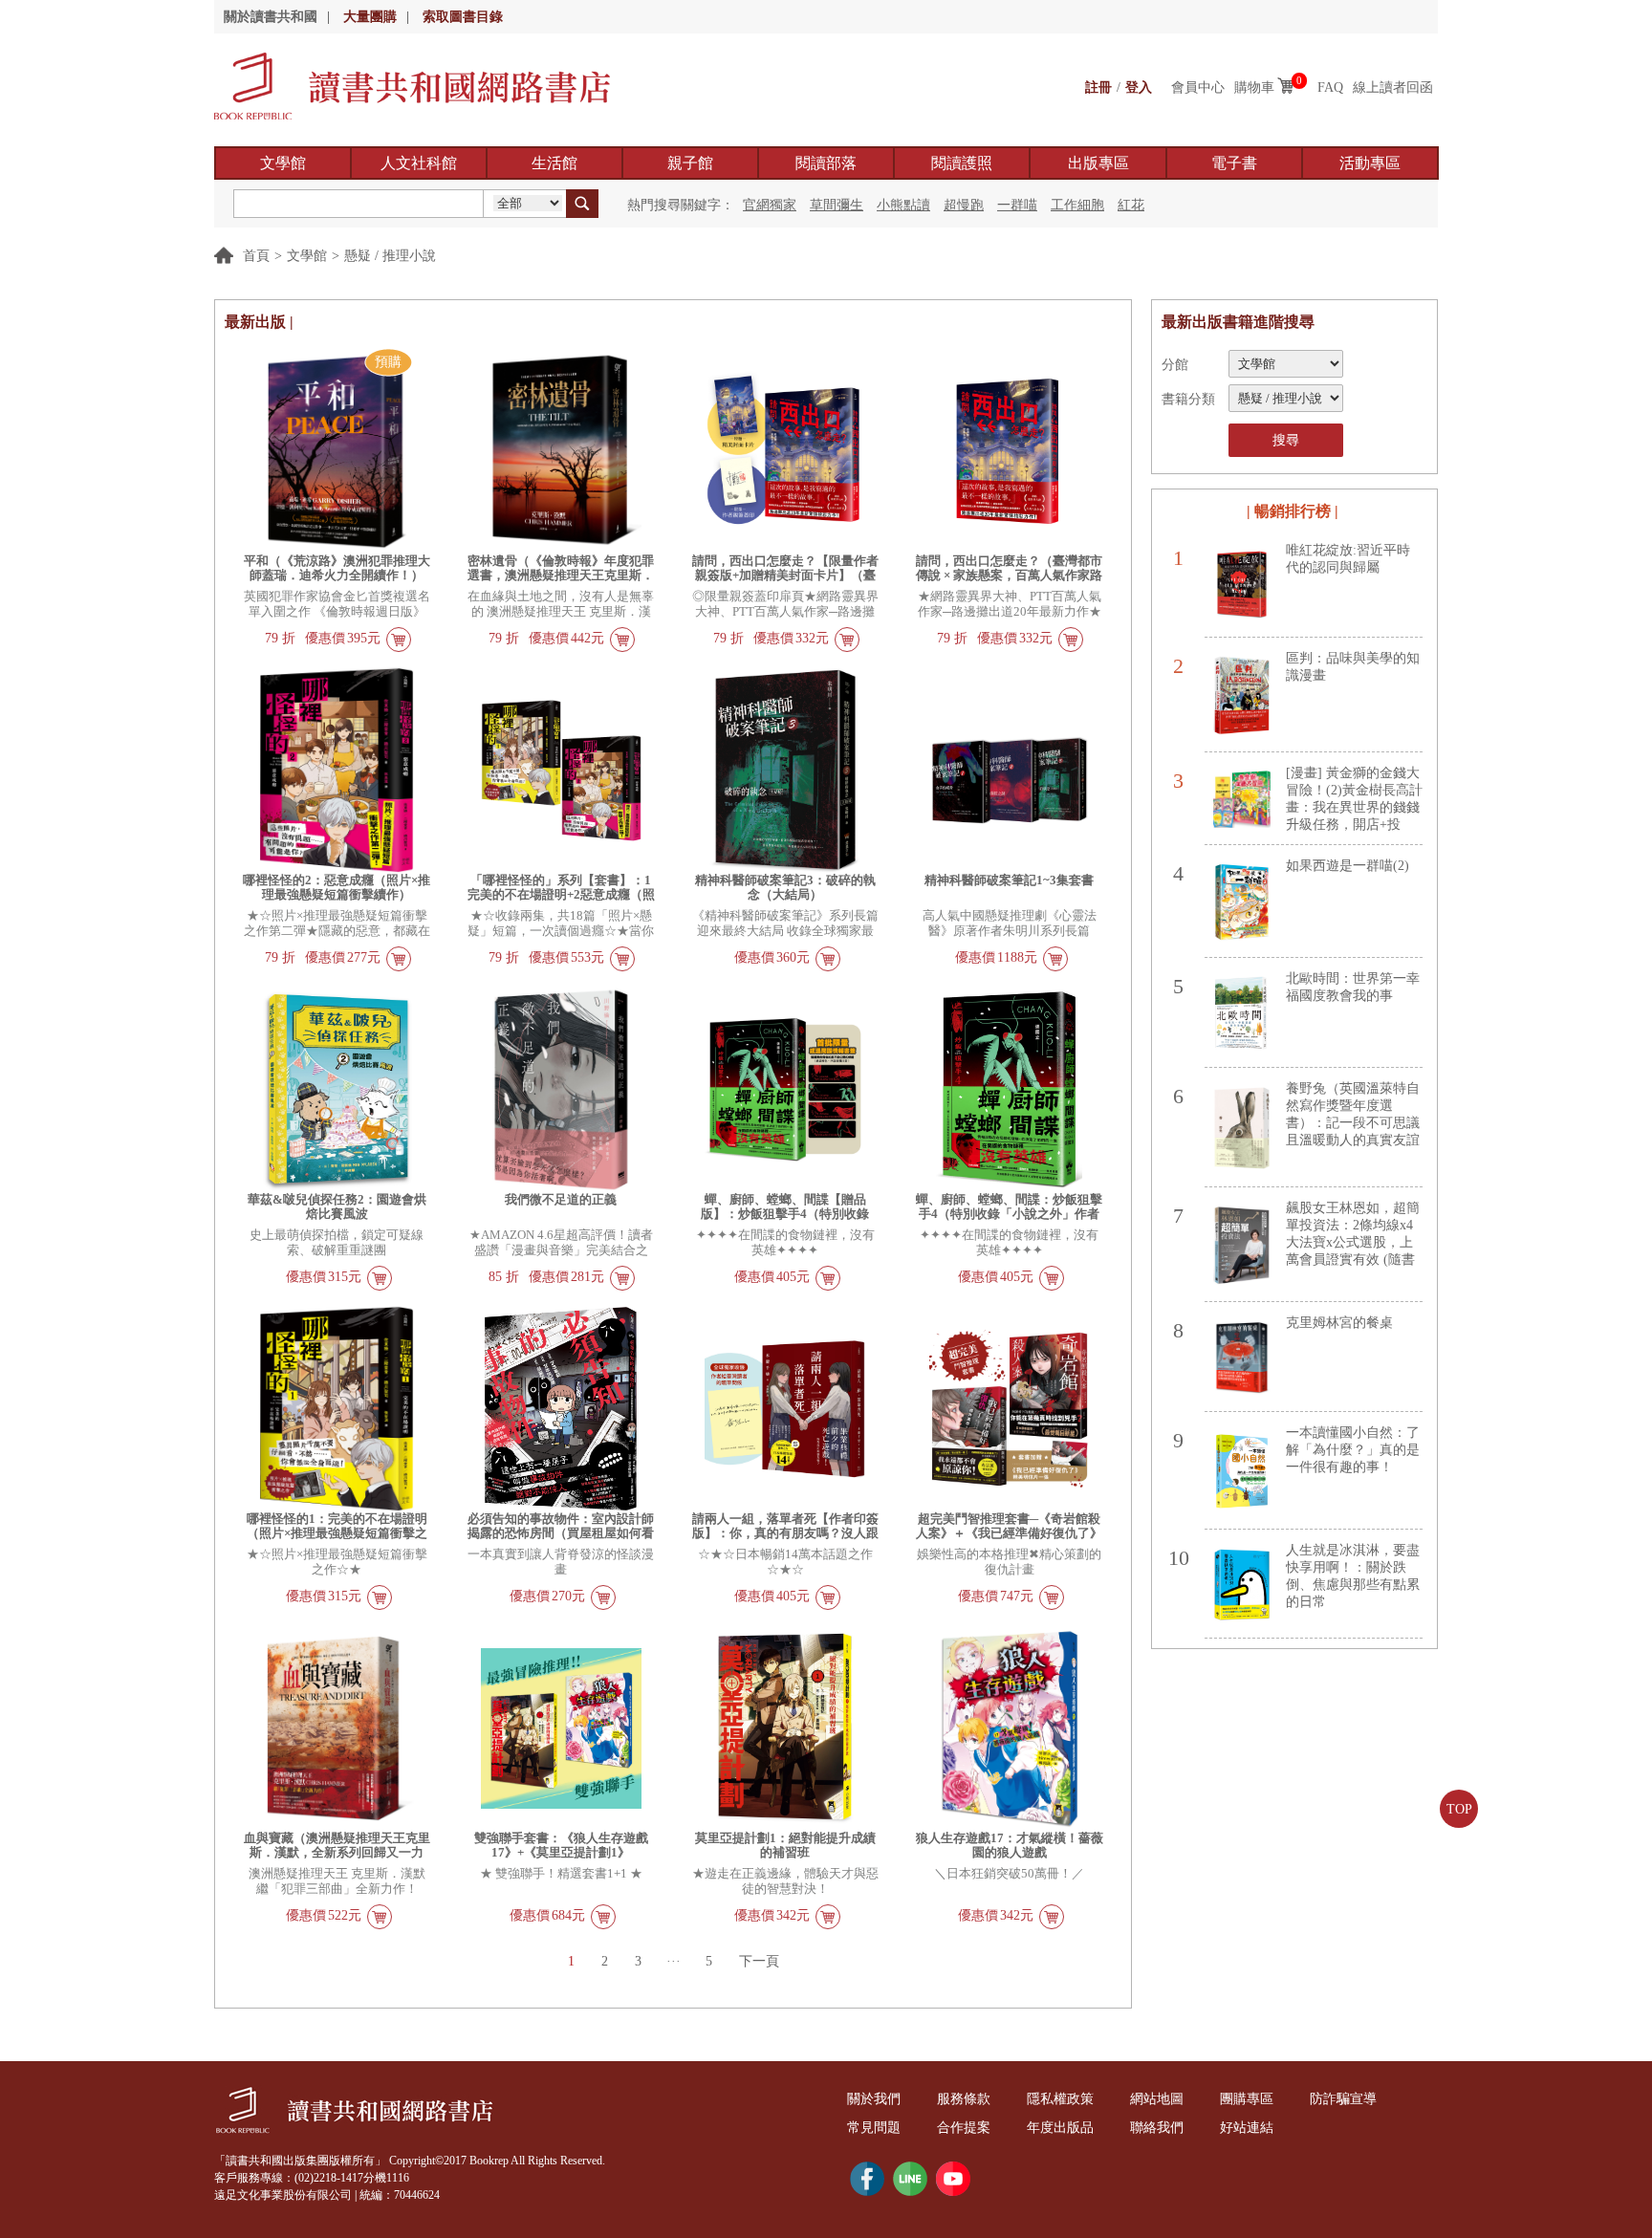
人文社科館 (419, 163)
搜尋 (1286, 440)
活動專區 (1370, 163)
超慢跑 (964, 205)
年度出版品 (1060, 2128)
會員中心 (1198, 87)
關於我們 (874, 2099)
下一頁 (759, 1961)
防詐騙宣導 (1343, 2099)
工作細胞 (1077, 205)
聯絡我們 (1157, 2128)
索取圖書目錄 (463, 17)
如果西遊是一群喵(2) (1348, 866)
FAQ (1330, 87)
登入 (1139, 87)
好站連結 (1247, 2128)
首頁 (256, 256)
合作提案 (964, 2128)
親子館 (690, 163)
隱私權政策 (1060, 2099)
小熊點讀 (903, 205)
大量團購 (370, 17)
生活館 (554, 163)
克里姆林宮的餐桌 (1339, 1323)
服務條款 (964, 2099)
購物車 (1254, 87)
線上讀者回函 (1393, 87)
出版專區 (1098, 163)
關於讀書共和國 (271, 17)
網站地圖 (1157, 2099)
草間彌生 (837, 205)
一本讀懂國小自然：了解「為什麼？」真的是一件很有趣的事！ (1353, 1450)
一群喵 (1017, 205)
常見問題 (874, 2128)
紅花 (1131, 205)
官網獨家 (770, 205)
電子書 (1234, 163)
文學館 (283, 163)
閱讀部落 (826, 163)
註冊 (1098, 87)
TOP (1459, 1809)
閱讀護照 (962, 163)
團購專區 (1247, 2099)
